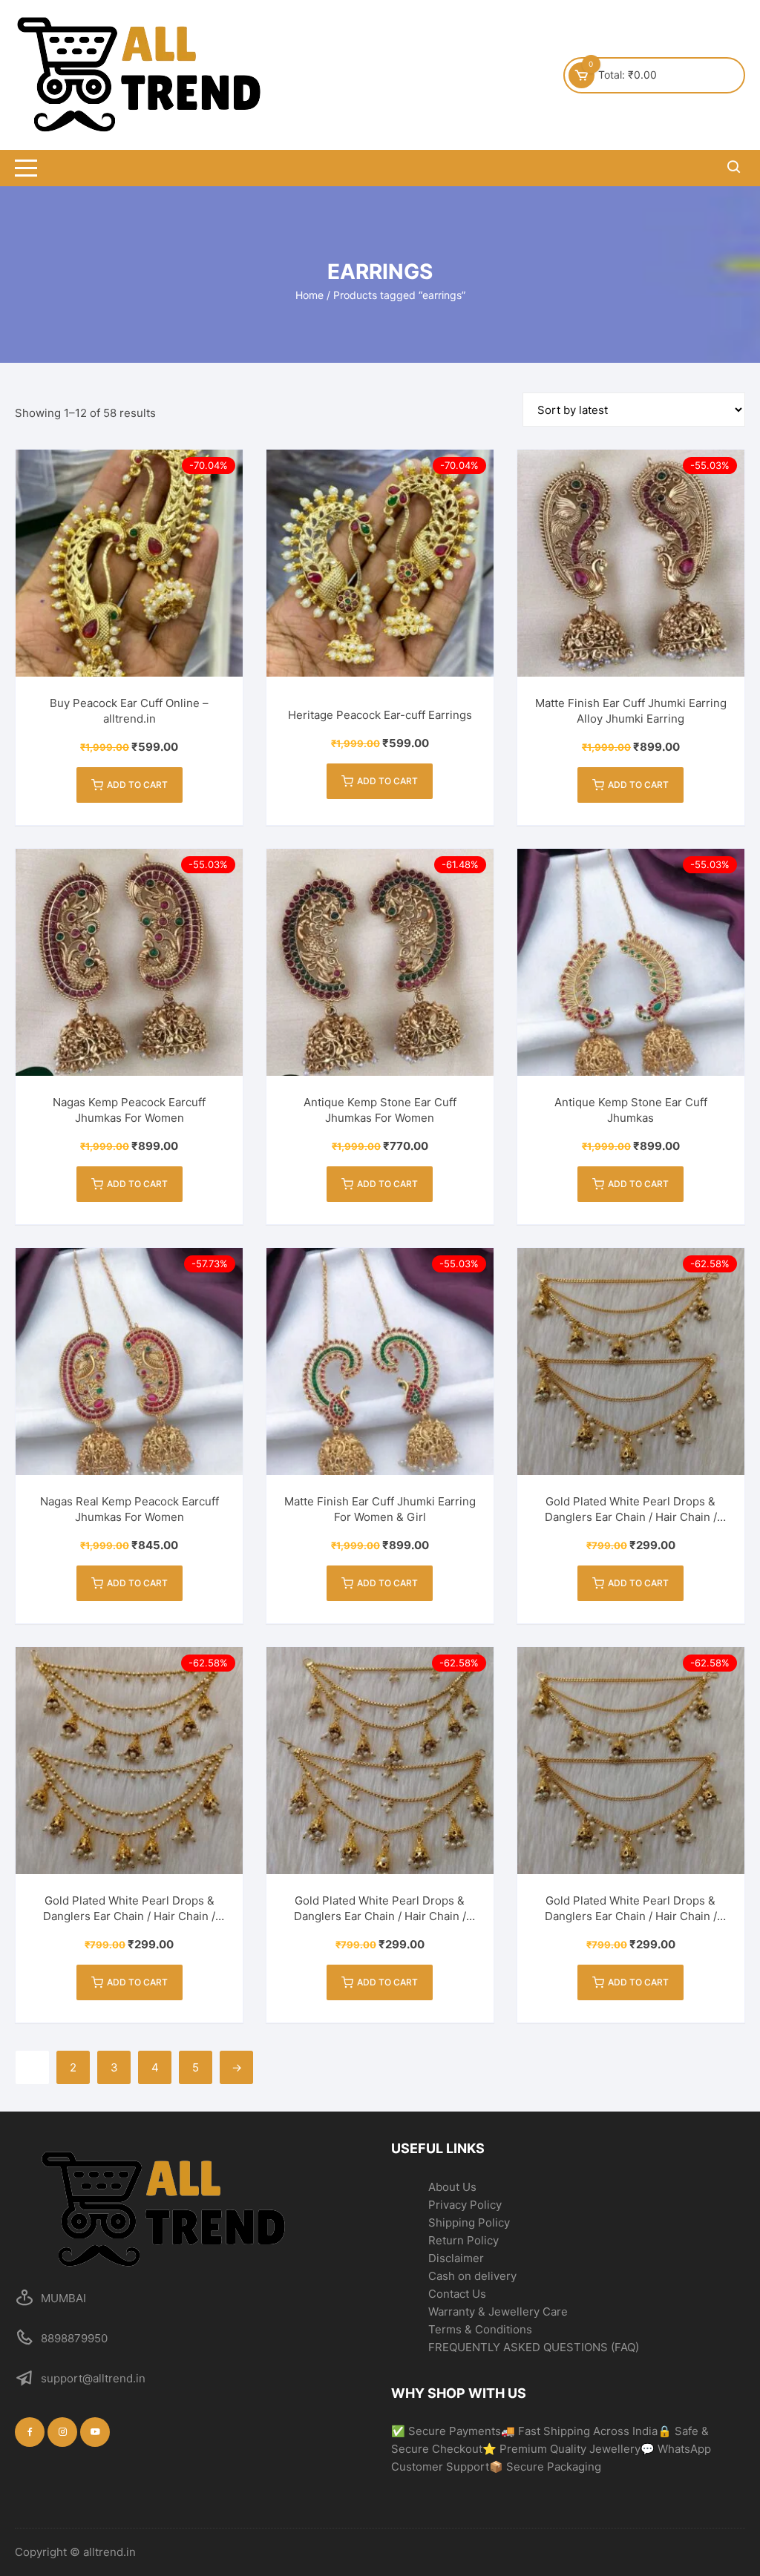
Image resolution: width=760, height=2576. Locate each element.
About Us (452, 2187)
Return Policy (463, 2240)
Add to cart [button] (137, 785)
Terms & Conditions (480, 2329)
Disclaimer (456, 2258)
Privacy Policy (465, 2205)
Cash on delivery (472, 2276)
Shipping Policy (469, 2222)
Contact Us (457, 2294)
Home (309, 295)
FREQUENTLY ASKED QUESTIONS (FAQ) (534, 2347)
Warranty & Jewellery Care (498, 2311)
